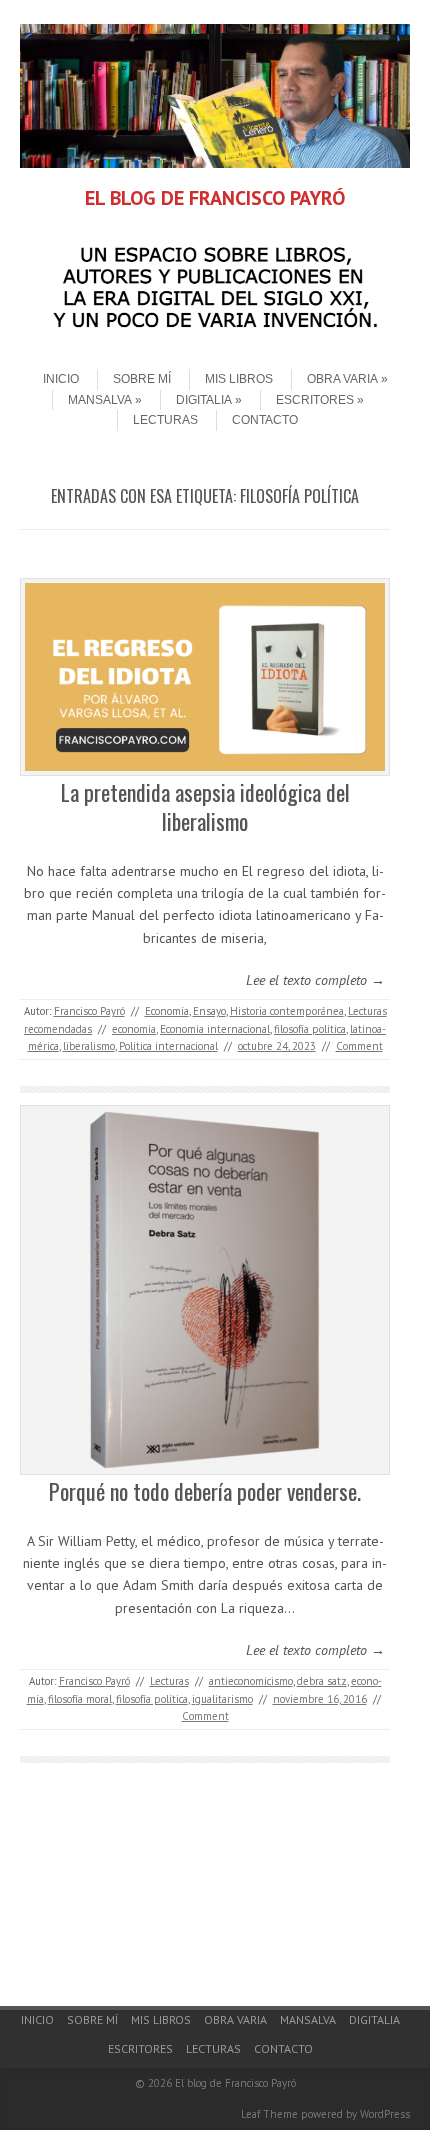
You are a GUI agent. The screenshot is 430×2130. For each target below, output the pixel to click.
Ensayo (209, 1011)
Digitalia (204, 400)
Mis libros (239, 379)
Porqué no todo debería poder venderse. (205, 1491)
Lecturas (165, 420)
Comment (359, 1046)
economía (134, 1029)
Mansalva (100, 400)
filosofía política (310, 1029)
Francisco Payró (89, 1011)
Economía (167, 1011)
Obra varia (342, 379)
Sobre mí (142, 379)
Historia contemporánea (287, 1011)
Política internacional (168, 1046)
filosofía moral (80, 1699)
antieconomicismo (251, 1681)
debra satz (322, 1681)
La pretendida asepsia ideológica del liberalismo (205, 806)
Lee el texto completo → (315, 980)
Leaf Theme (269, 2114)
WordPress (385, 2114)
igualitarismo (222, 1699)
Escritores (315, 400)
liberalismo (89, 1046)
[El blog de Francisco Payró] (215, 163)
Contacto (265, 420)
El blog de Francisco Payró (235, 2083)
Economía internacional (215, 1029)
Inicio (61, 379)
